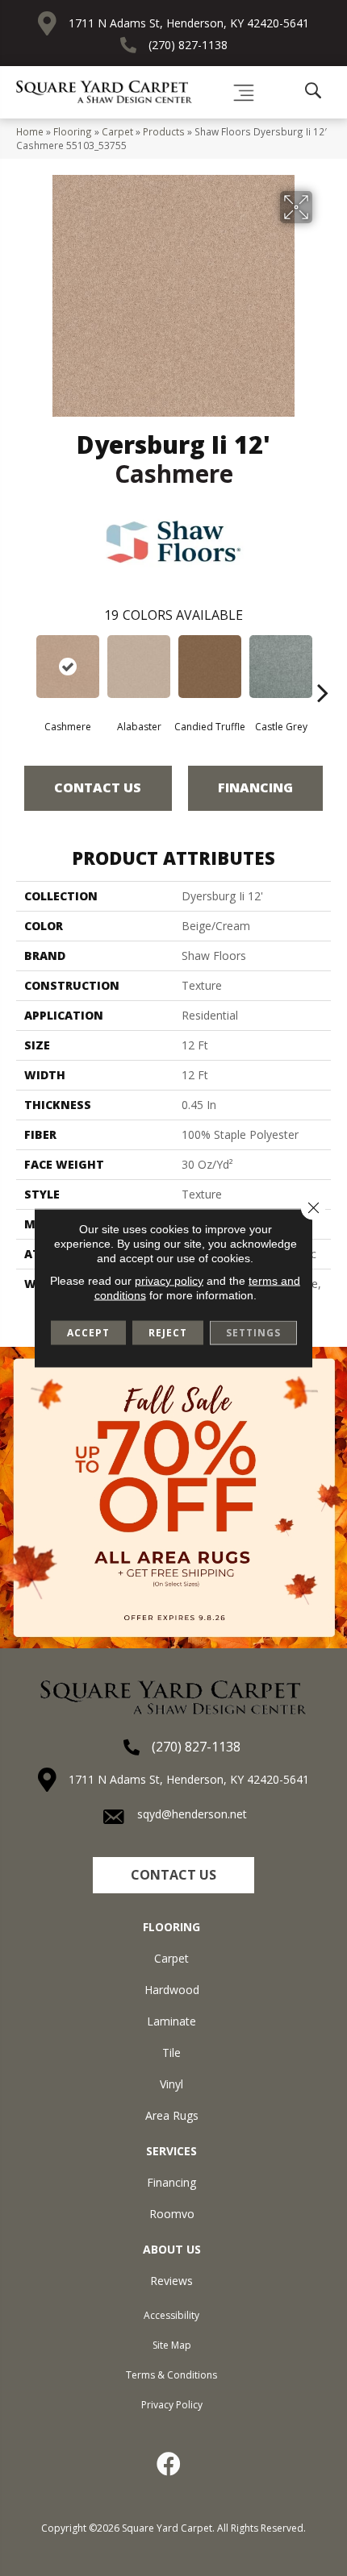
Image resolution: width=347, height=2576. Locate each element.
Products (164, 131)
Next (323, 668)
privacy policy (169, 1281)
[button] (173, 1875)
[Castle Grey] (281, 667)
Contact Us (98, 787)
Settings (253, 1333)
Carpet (117, 131)
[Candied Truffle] (210, 667)
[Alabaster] (139, 667)
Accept (88, 1333)
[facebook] (169, 2464)
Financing (255, 787)
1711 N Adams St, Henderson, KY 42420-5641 (189, 23)
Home (30, 131)
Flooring (73, 131)
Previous (24, 668)
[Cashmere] (68, 667)
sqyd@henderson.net (192, 1814)
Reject (168, 1333)
